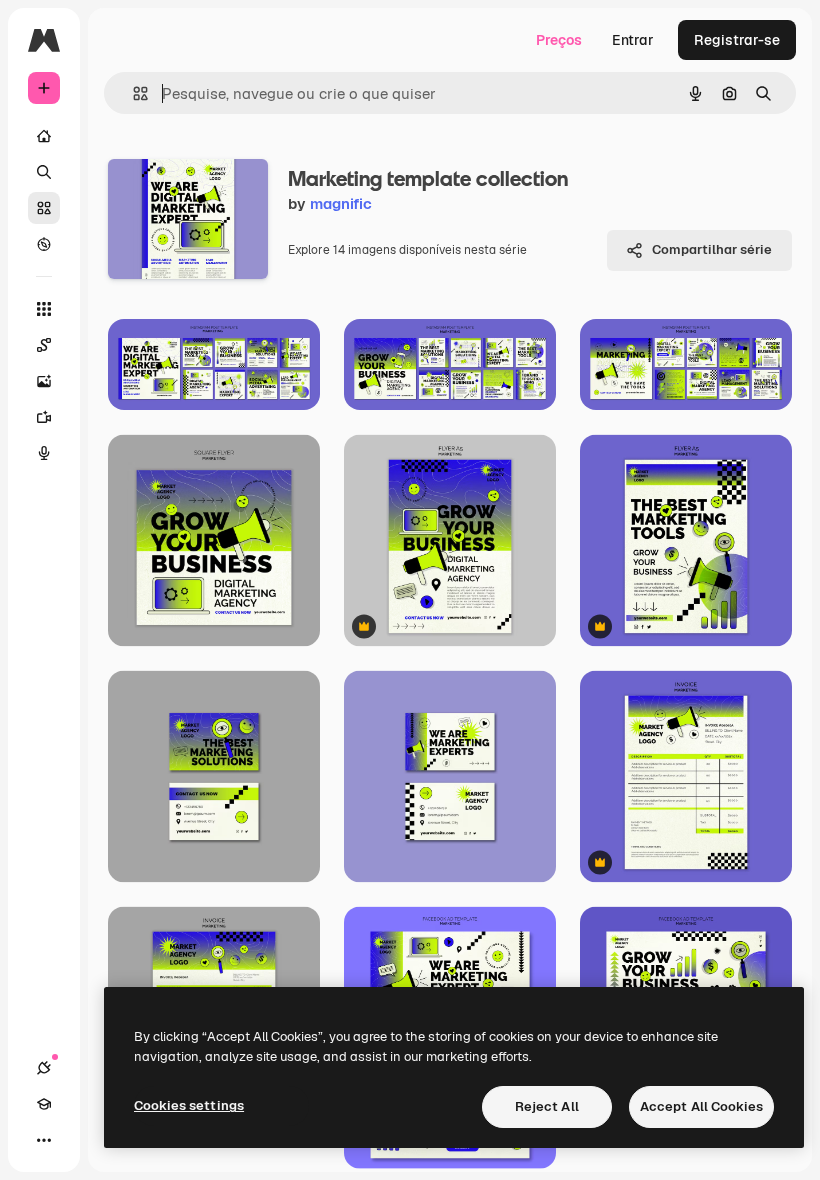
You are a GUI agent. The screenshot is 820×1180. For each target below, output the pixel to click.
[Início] (44, 136)
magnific (341, 203)
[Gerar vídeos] (44, 417)
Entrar (633, 40)
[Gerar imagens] (44, 381)
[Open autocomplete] (132, 93)
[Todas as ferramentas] (44, 309)
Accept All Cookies (701, 1106)
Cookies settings (189, 1105)
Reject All (547, 1106)
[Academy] (44, 1104)
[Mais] (44, 1140)
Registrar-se (737, 40)
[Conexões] (44, 1068)
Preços (559, 40)
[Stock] (44, 208)
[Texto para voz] (44, 453)
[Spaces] (44, 345)
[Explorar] (44, 244)
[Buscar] (44, 172)
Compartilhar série (712, 249)
